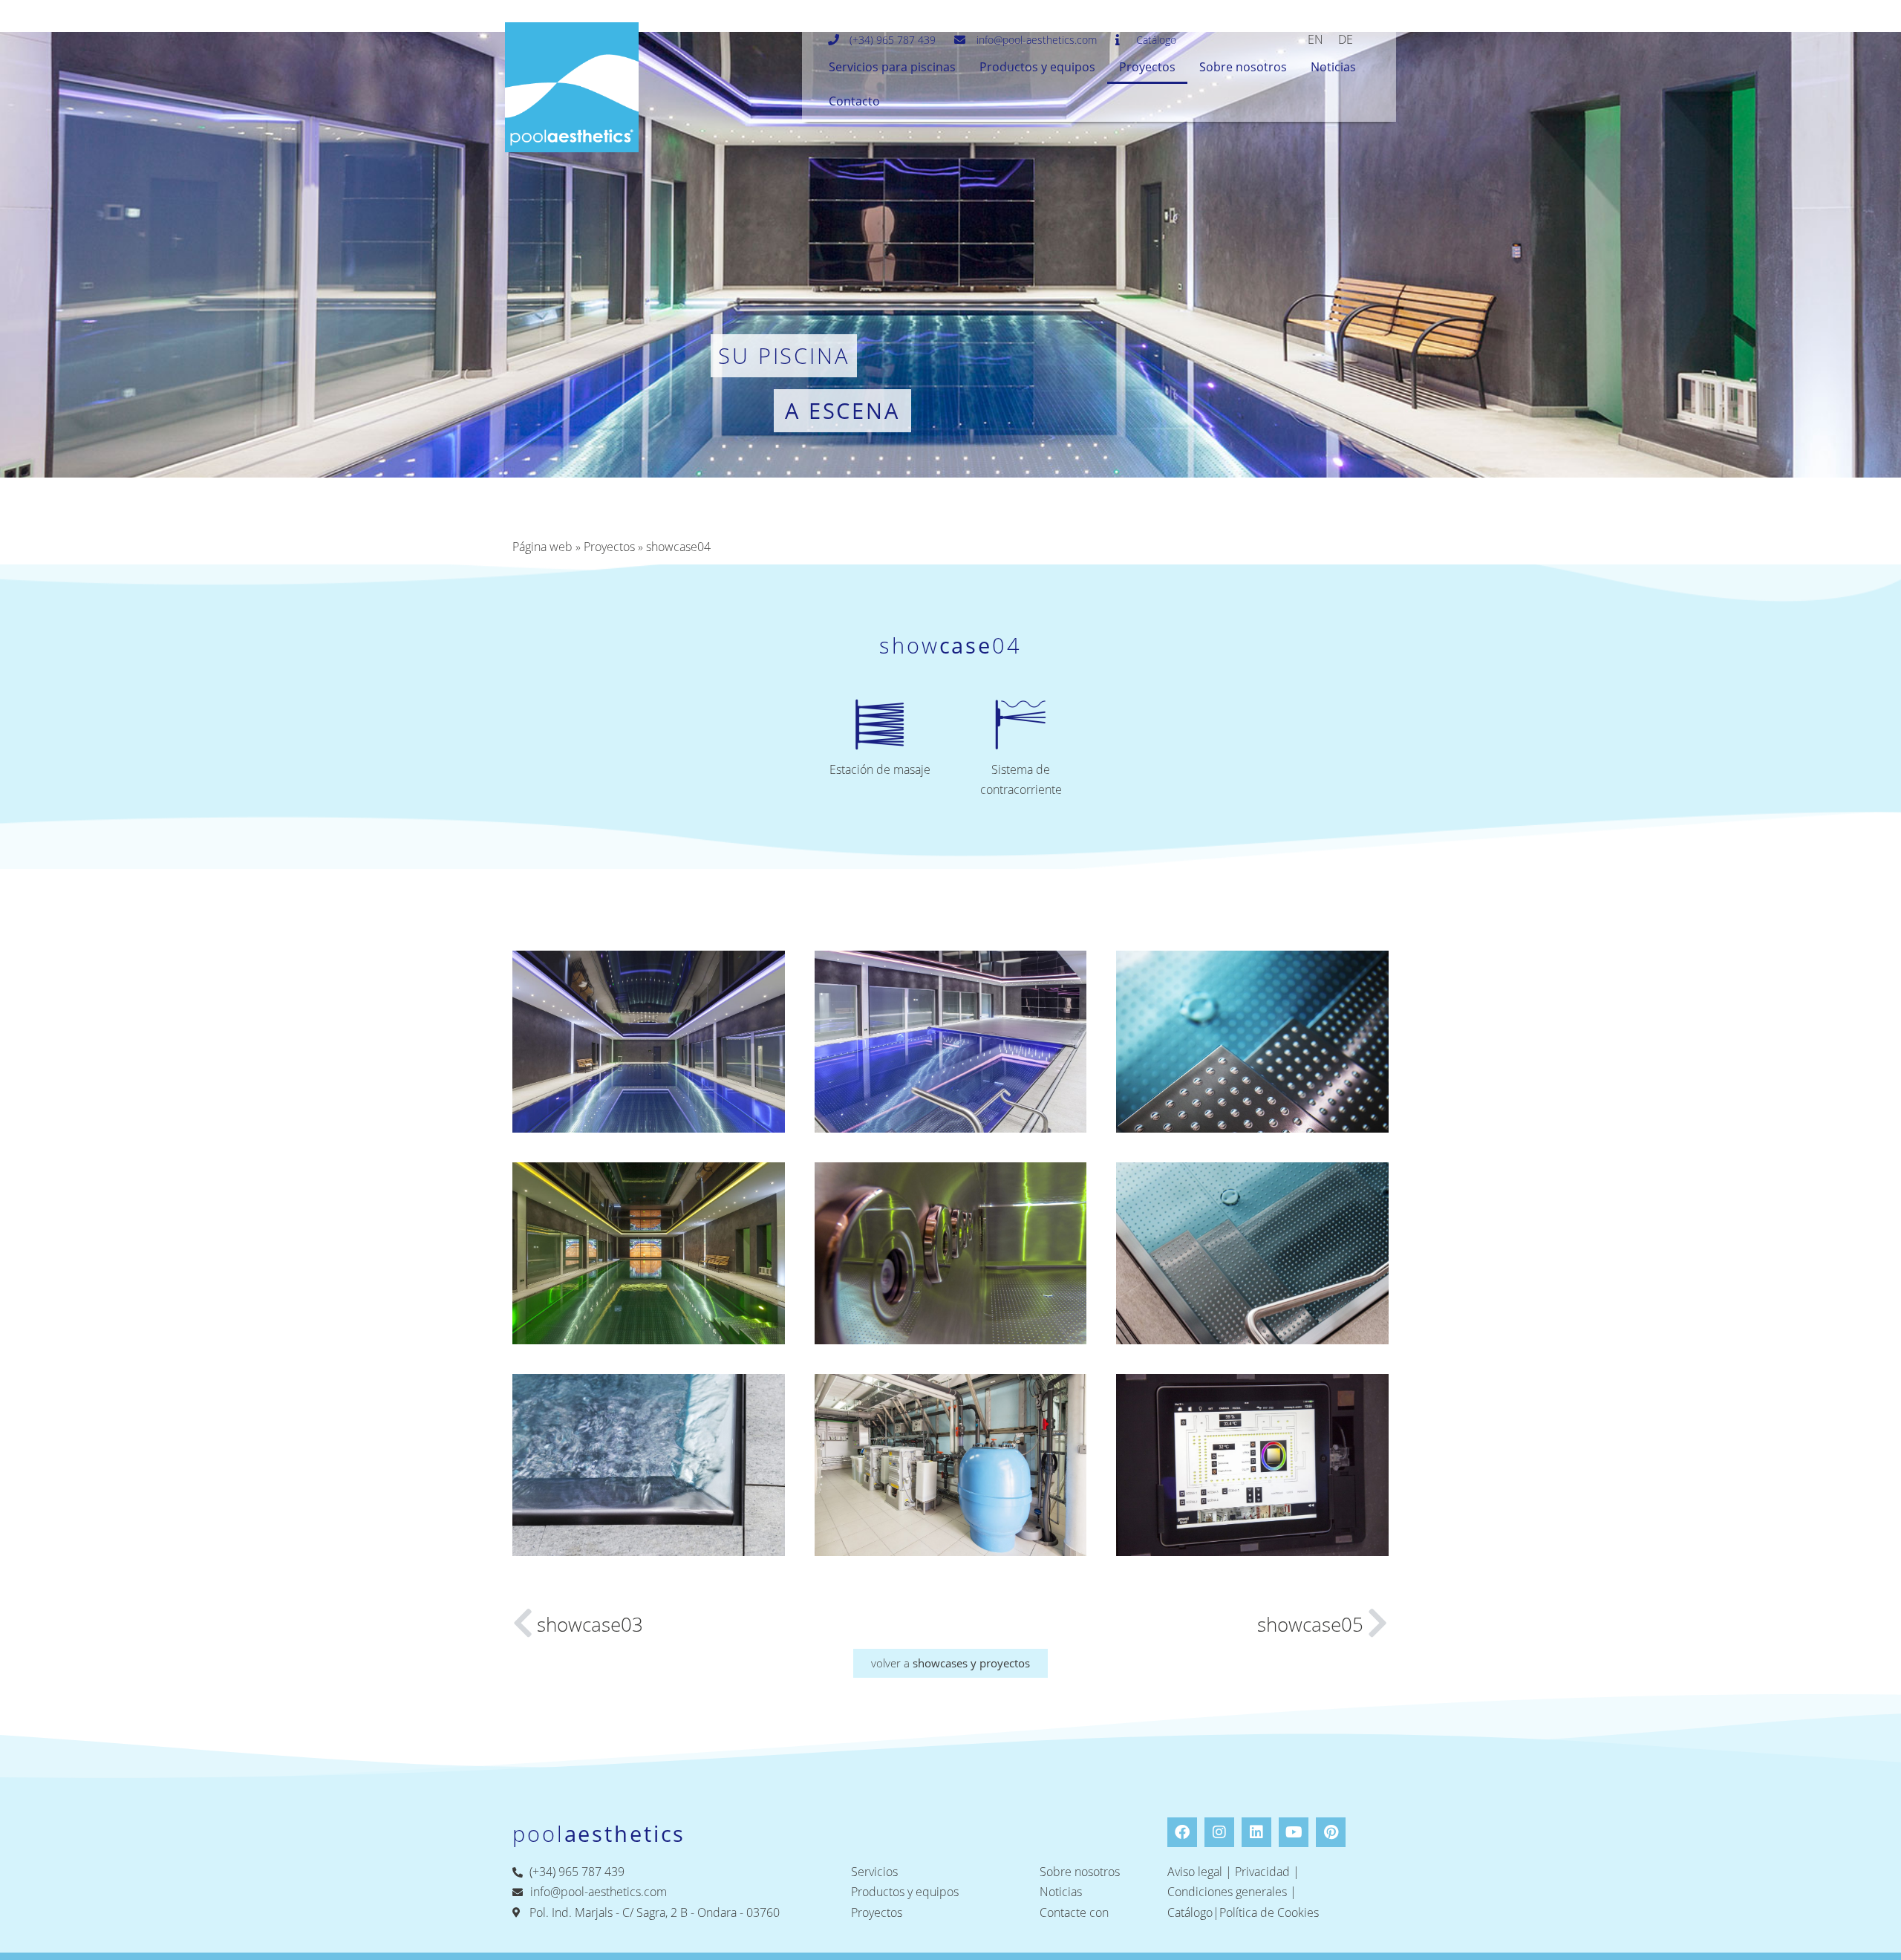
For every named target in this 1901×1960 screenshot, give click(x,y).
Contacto (854, 101)
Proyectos (1147, 67)
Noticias (1333, 67)
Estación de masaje (880, 769)
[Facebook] (1182, 1832)
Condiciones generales (1227, 1892)
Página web (542, 547)
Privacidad (1262, 1872)
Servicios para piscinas (892, 67)
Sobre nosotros (1243, 67)
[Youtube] (1294, 1832)
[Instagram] (1219, 1832)
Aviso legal (1195, 1872)
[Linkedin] (1256, 1832)
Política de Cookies (1269, 1912)
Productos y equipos (1037, 67)
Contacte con (1074, 1912)
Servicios (874, 1872)
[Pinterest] (1331, 1832)
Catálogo (1190, 1912)
